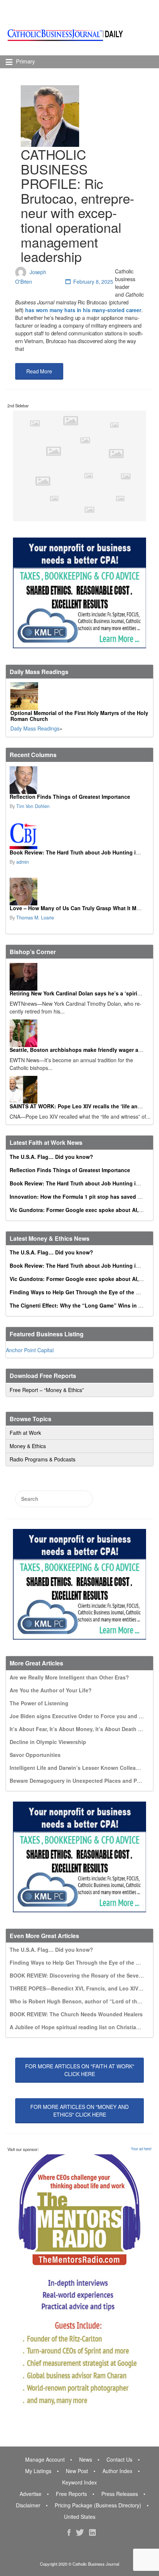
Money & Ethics (28, 1446)
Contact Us (119, 2459)
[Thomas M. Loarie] (79, 892)
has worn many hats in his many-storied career (83, 310)
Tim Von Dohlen (33, 806)
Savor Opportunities (35, 1755)
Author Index (117, 2471)
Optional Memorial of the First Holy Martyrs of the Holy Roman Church (79, 716)
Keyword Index (79, 2482)
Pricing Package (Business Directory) (98, 2505)
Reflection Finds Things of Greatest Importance (70, 797)
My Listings (38, 2471)
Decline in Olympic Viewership (48, 1742)
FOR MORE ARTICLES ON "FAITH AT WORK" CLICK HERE (80, 2070)
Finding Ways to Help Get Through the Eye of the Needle (81, 1292)
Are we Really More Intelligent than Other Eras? (69, 1677)
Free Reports (71, 2494)
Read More (39, 371)
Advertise (31, 2494)
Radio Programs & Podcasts (43, 1459)
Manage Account (45, 2459)
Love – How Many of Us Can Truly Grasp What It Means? (81, 908)
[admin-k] (79, 836)
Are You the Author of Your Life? (51, 1690)
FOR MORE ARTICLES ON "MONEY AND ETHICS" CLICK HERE (79, 2111)
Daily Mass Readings (35, 728)
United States (80, 2517)
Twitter (80, 2532)
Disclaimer (28, 2505)
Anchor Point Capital (30, 1350)
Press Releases (120, 2494)
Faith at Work (25, 1433)
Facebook (69, 2532)
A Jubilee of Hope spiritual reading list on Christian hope (82, 2027)
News (86, 2459)
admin (23, 862)
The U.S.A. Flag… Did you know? (51, 1157)
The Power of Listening (39, 1703)
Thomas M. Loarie (35, 918)
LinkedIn (92, 2532)
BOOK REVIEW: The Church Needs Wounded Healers (76, 2014)
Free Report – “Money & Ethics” (47, 1390)
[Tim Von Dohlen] (79, 780)
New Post (77, 2471)
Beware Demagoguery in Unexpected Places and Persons (82, 1781)
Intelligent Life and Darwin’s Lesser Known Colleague (77, 1768)
